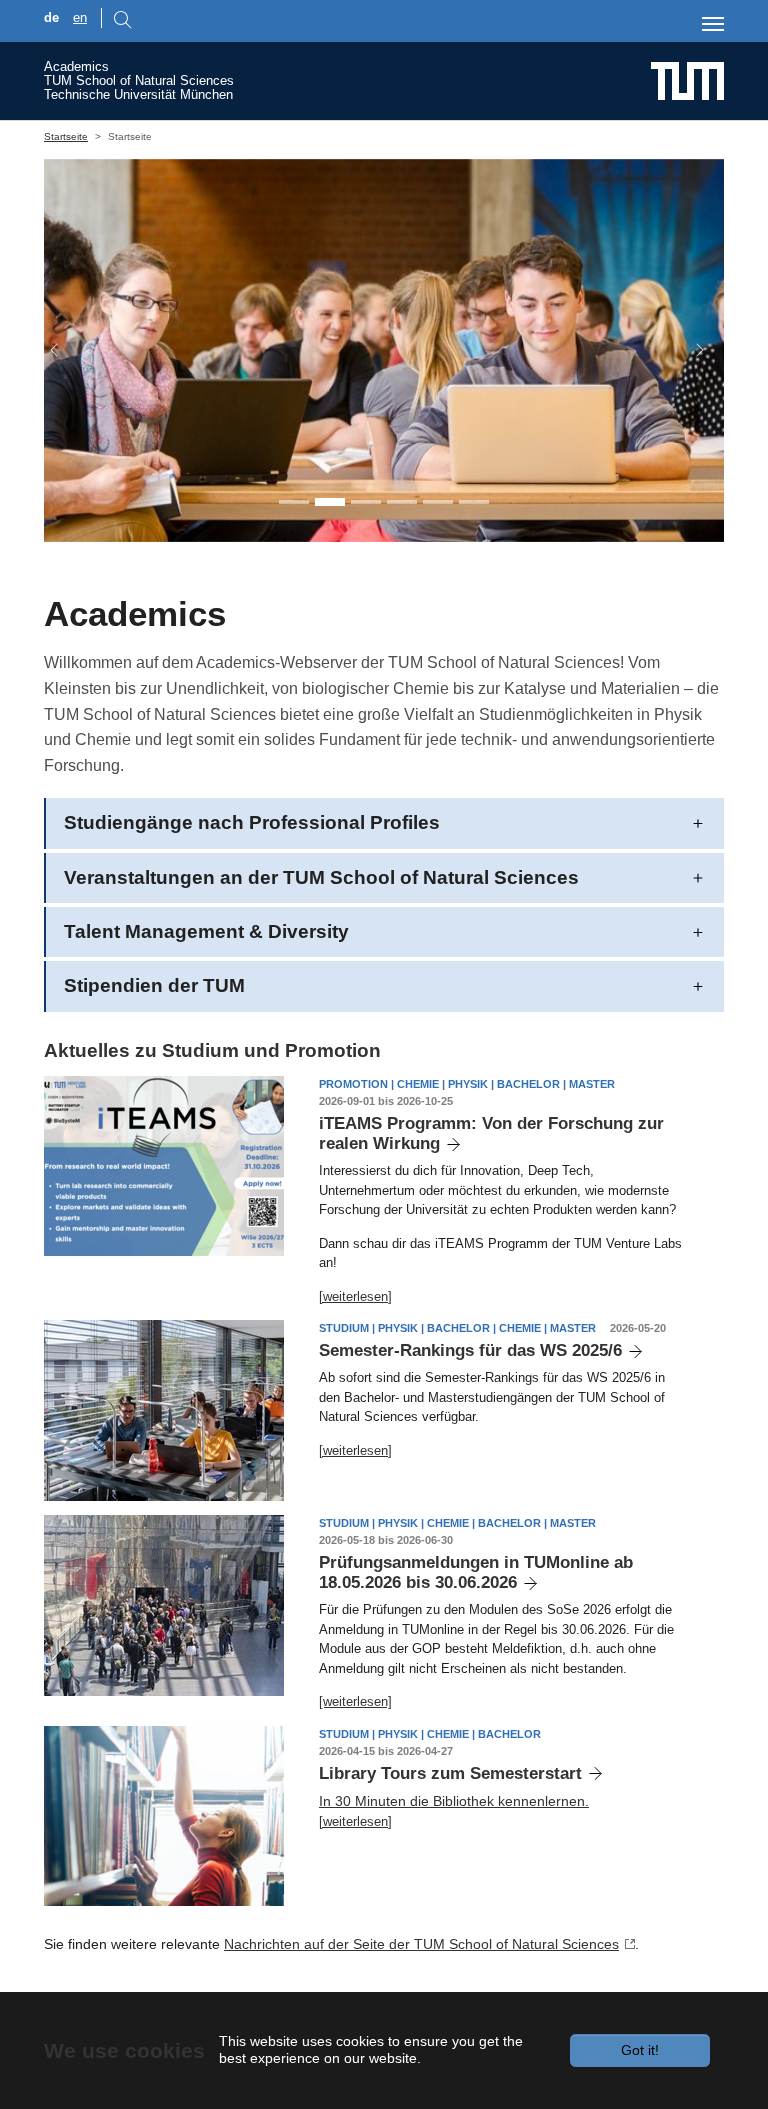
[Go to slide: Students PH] (330, 502)
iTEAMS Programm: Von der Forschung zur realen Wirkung (491, 1133)
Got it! (640, 2050)
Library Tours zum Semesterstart (450, 1773)
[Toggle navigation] (713, 24)
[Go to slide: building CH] (474, 502)
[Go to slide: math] (402, 502)
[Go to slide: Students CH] (366, 502)
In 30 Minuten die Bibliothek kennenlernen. (454, 1801)
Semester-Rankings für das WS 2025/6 (470, 1350)
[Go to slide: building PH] (438, 502)
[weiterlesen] (355, 1296)
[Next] (690, 350)
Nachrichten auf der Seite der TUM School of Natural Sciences (421, 1944)
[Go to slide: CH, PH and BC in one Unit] (294, 502)
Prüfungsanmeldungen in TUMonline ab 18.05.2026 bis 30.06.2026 (476, 1572)
